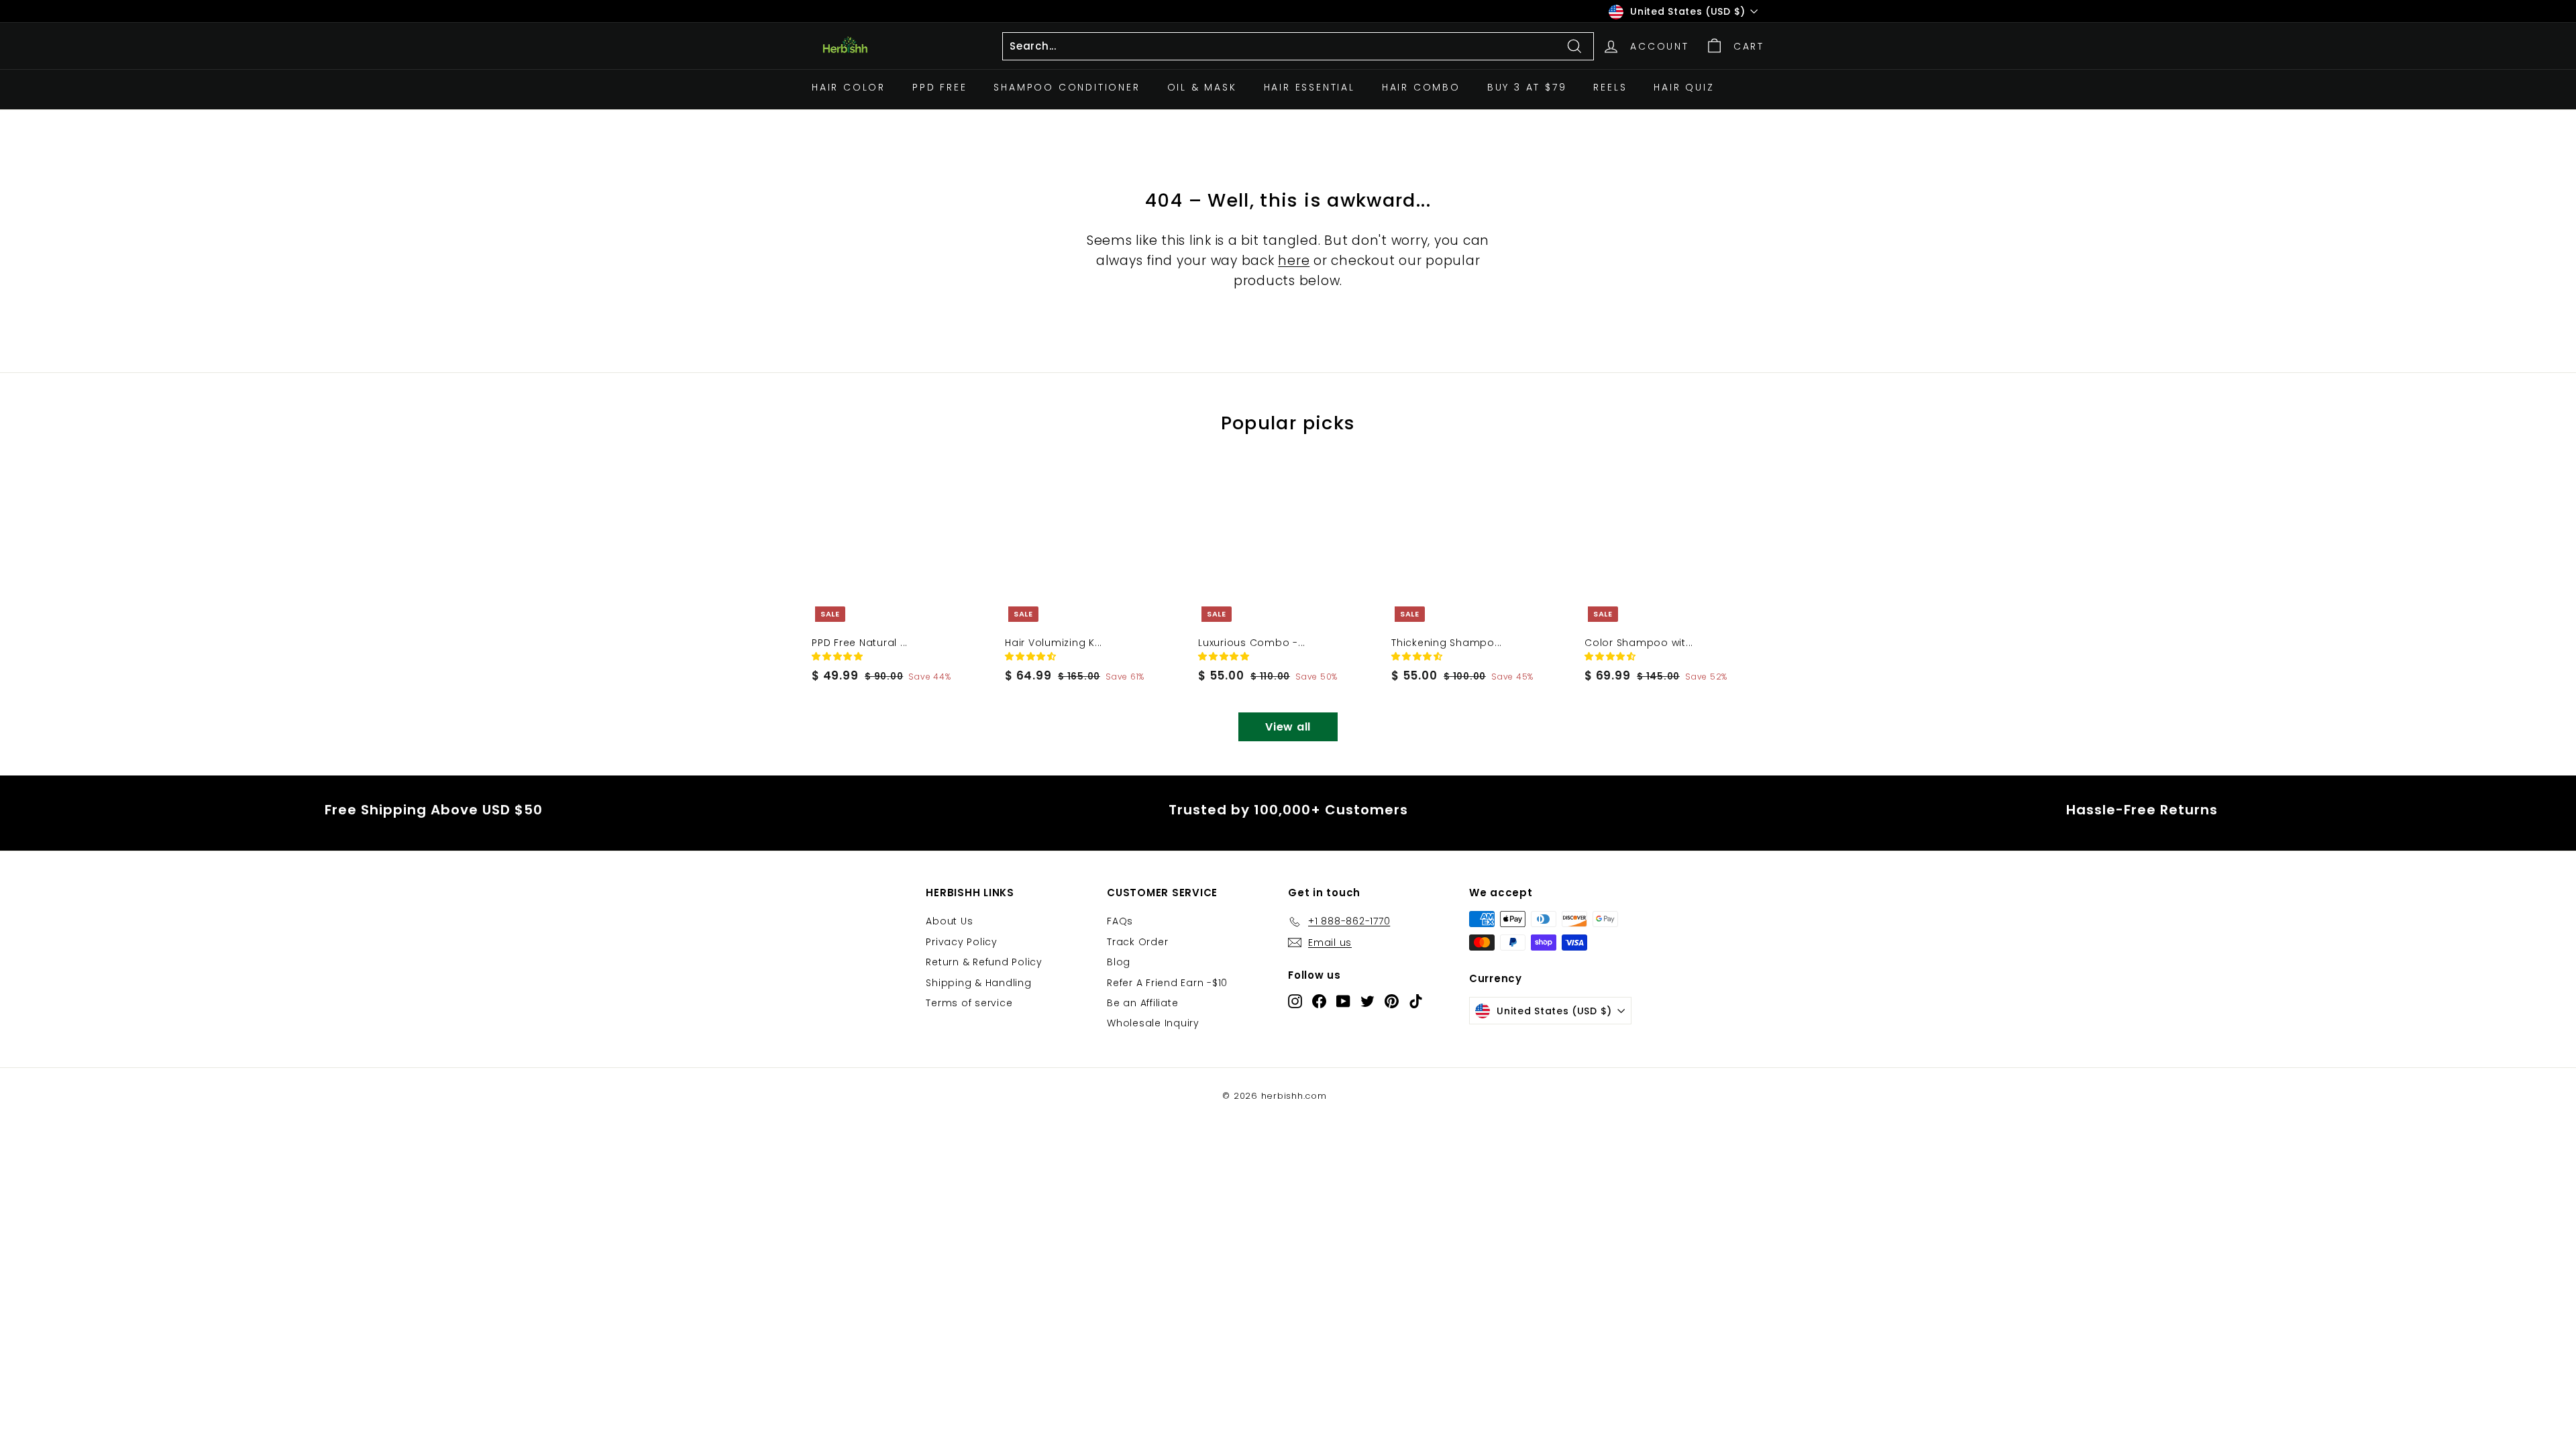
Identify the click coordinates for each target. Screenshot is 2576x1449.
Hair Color (849, 87)
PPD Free (940, 87)
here (1294, 261)
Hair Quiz (1684, 87)
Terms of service (969, 1003)
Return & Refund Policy (984, 962)
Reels (1610, 87)
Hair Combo (1421, 87)
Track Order (1137, 942)
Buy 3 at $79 (1527, 87)
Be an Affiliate (1142, 1003)
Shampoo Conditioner (1067, 87)
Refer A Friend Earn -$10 (1167, 983)
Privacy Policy (962, 942)
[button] (839, 656)
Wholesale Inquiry (1153, 1023)
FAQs (1120, 921)
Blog (1119, 962)
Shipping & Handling (978, 983)
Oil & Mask (1202, 87)
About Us (949, 921)
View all (1288, 727)
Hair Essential (1309, 87)
